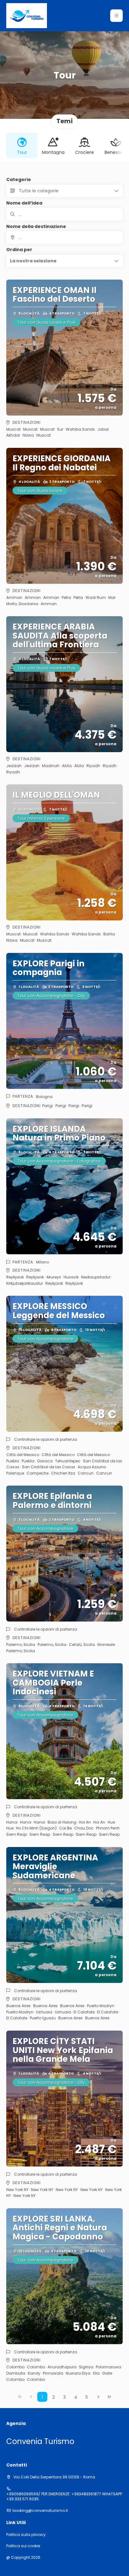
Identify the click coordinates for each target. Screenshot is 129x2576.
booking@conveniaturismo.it (40, 2511)
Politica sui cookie (23, 2546)
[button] (116, 16)
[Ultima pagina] (109, 2397)
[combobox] (64, 237)
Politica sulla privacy (26, 2535)
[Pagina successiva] (98, 2397)
